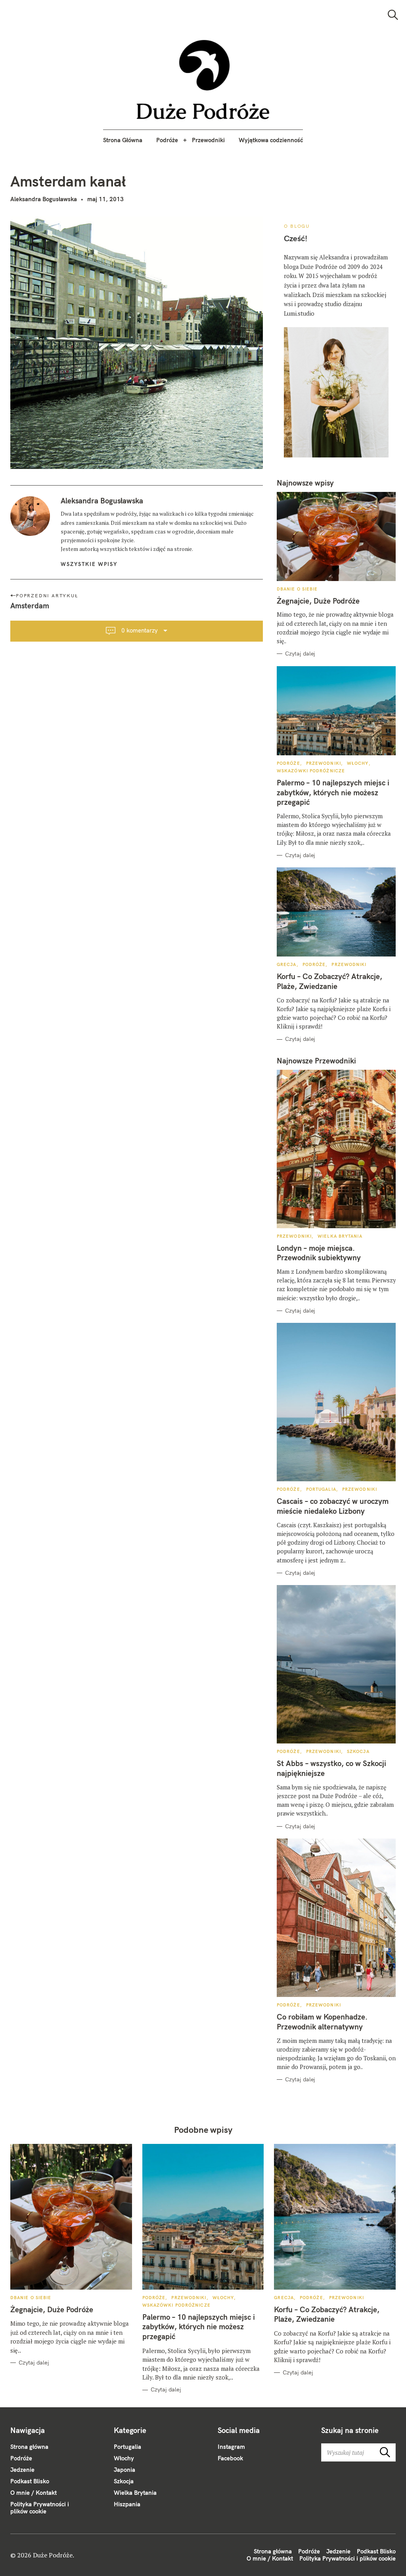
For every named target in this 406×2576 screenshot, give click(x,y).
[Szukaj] (393, 15)
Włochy (358, 763)
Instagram (231, 2447)
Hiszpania (127, 2504)
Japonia (124, 2470)
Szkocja (358, 1751)
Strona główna (29, 2447)
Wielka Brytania (340, 1236)
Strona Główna (123, 140)
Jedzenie (22, 2470)
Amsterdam (30, 606)
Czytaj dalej (300, 654)
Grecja (287, 964)
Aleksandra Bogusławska (44, 199)
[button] (203, 80)
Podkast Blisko (30, 2481)
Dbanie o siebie (297, 589)
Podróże (167, 140)
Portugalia (321, 1489)
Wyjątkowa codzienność (271, 140)
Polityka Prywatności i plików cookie (40, 2508)
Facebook (230, 2458)
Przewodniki (208, 140)
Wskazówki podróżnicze (311, 771)
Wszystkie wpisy (89, 564)
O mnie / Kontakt (34, 2493)
